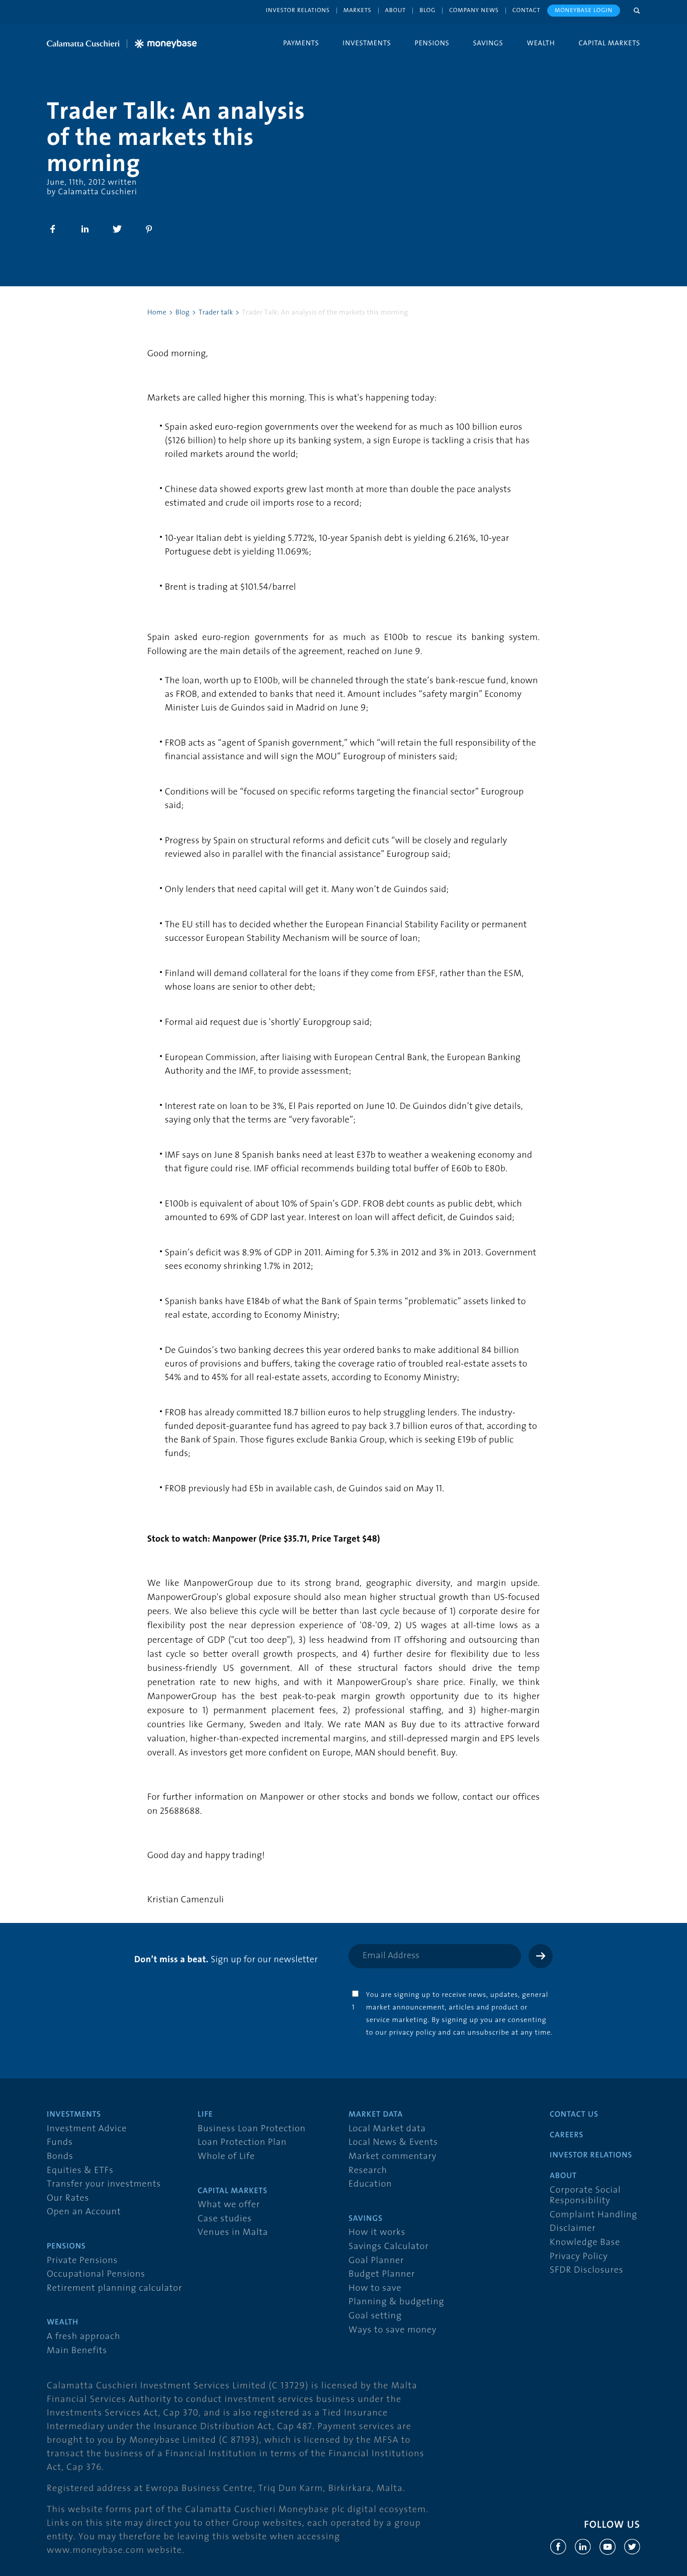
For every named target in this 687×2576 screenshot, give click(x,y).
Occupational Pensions (96, 2274)
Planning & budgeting (396, 2302)
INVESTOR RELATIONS (591, 2155)
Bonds (60, 2157)
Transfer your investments (104, 2184)
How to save (375, 2288)
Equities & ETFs (80, 2171)
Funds (60, 2143)
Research (368, 2171)
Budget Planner (382, 2274)
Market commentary (393, 2157)
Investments (367, 43)
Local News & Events (393, 2143)
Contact (527, 10)
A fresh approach (83, 2337)
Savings (488, 43)
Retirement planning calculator (114, 2288)
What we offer (229, 2205)
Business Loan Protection (252, 2129)
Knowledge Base (585, 2243)
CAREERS (567, 2135)
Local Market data (387, 2129)
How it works (377, 2233)
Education (370, 2184)
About (396, 10)
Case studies (225, 2219)
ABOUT (563, 2176)
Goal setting (375, 2316)
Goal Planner (376, 2261)
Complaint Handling (593, 2215)
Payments (301, 43)
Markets (358, 10)
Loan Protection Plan (242, 2143)
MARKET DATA (376, 2115)
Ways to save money (393, 2330)
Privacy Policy (579, 2257)
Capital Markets (609, 43)
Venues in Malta (233, 2233)
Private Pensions (82, 2261)
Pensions (432, 43)
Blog (427, 10)
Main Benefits (77, 2351)
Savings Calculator (389, 2247)
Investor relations (298, 10)
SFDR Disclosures (586, 2270)
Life (205, 2115)
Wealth (541, 43)
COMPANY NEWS (474, 10)
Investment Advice (87, 2129)
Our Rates (68, 2198)
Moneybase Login (584, 10)
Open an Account (84, 2212)
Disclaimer (573, 2229)
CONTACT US (574, 2115)
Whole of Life (226, 2157)
